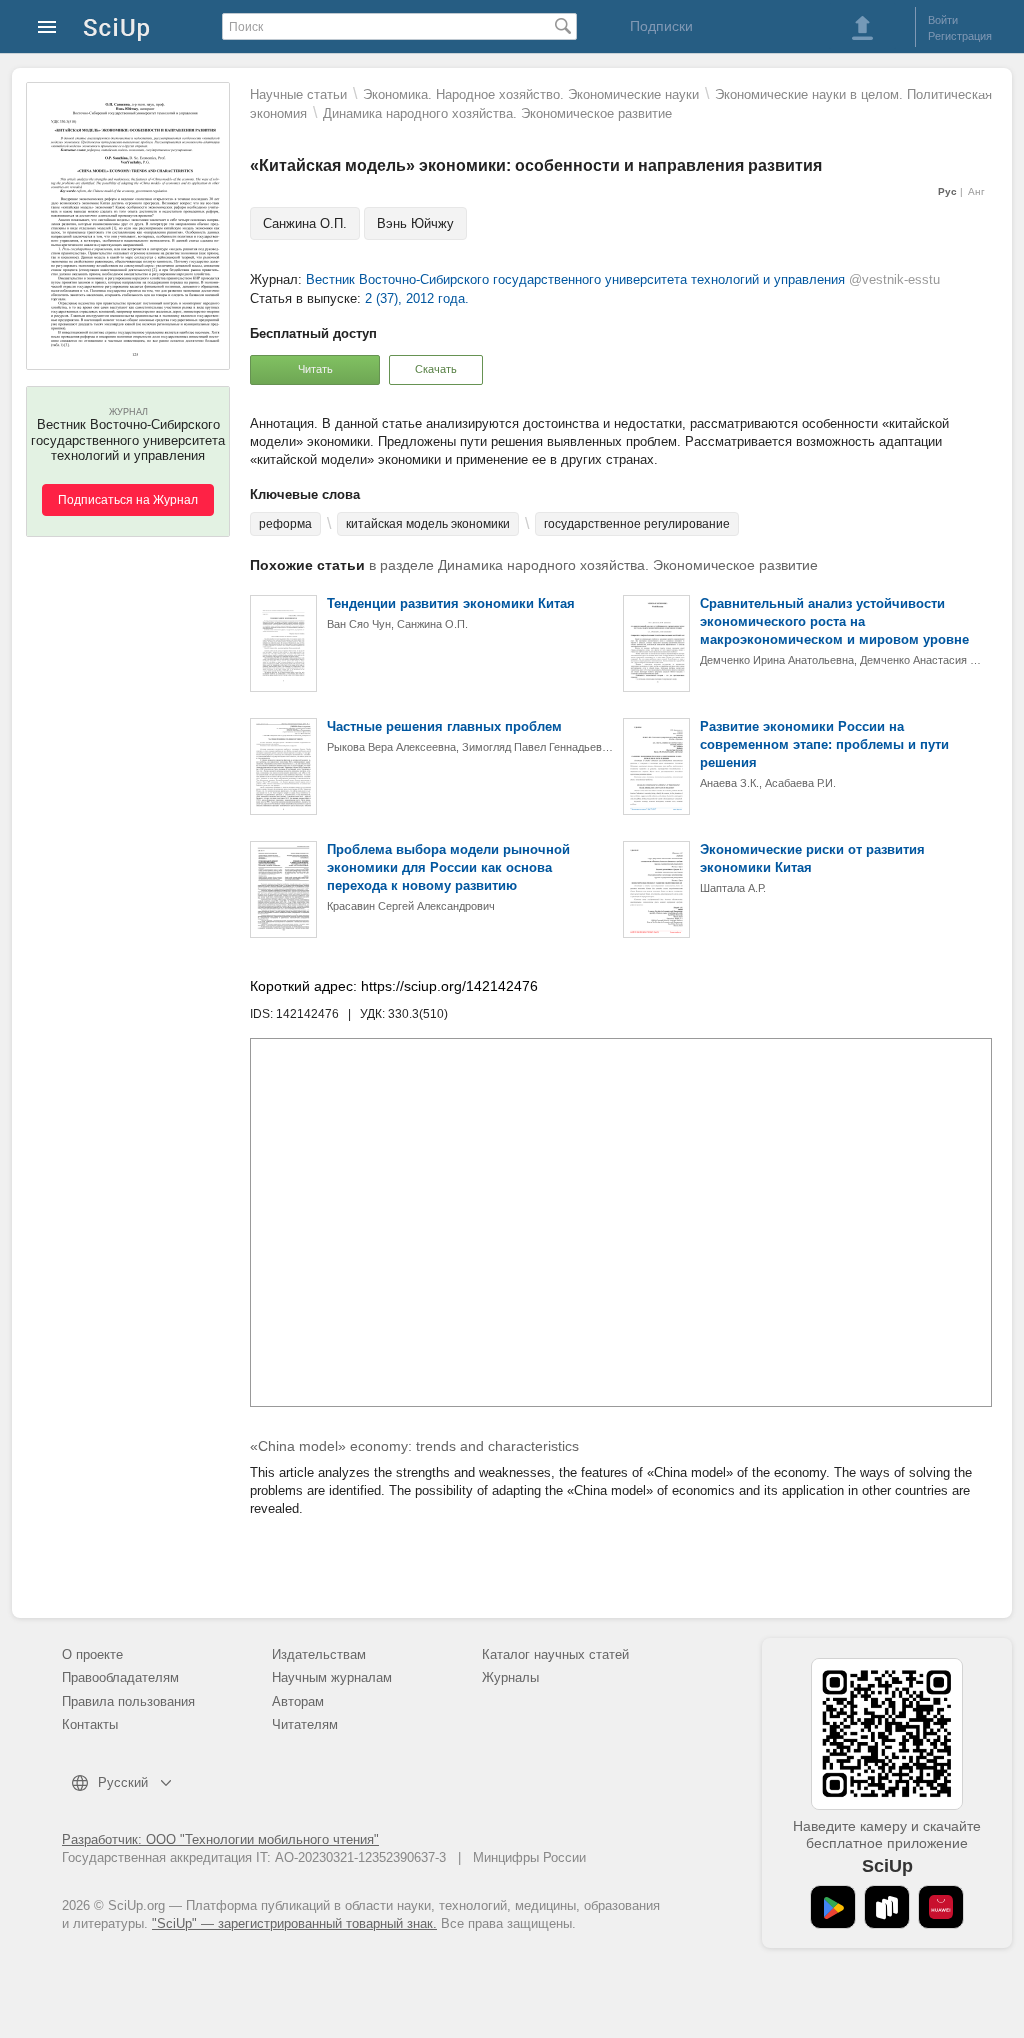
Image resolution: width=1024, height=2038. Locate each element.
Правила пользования (128, 1701)
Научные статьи (298, 94)
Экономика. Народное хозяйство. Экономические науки (531, 94)
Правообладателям (120, 1677)
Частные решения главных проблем (444, 726)
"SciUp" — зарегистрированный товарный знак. (294, 1923)
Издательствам (319, 1654)
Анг (976, 191)
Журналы (510, 1677)
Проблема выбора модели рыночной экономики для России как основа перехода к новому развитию (448, 867)
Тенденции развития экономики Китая (451, 603)
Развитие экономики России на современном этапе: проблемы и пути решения (824, 744)
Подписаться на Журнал (128, 500)
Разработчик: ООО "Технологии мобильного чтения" (220, 1839)
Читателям (305, 1724)
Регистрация (960, 36)
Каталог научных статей (555, 1654)
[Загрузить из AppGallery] (941, 1907)
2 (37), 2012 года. (417, 298)
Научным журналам (332, 1677)
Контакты (90, 1724)
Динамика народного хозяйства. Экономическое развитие (497, 113)
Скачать (436, 369)
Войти (943, 20)
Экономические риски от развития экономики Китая (812, 858)
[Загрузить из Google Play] (833, 1907)
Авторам (298, 1701)
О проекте (92, 1654)
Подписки (661, 26)
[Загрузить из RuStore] (887, 1907)
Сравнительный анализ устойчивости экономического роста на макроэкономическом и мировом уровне (834, 621)
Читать (315, 369)
